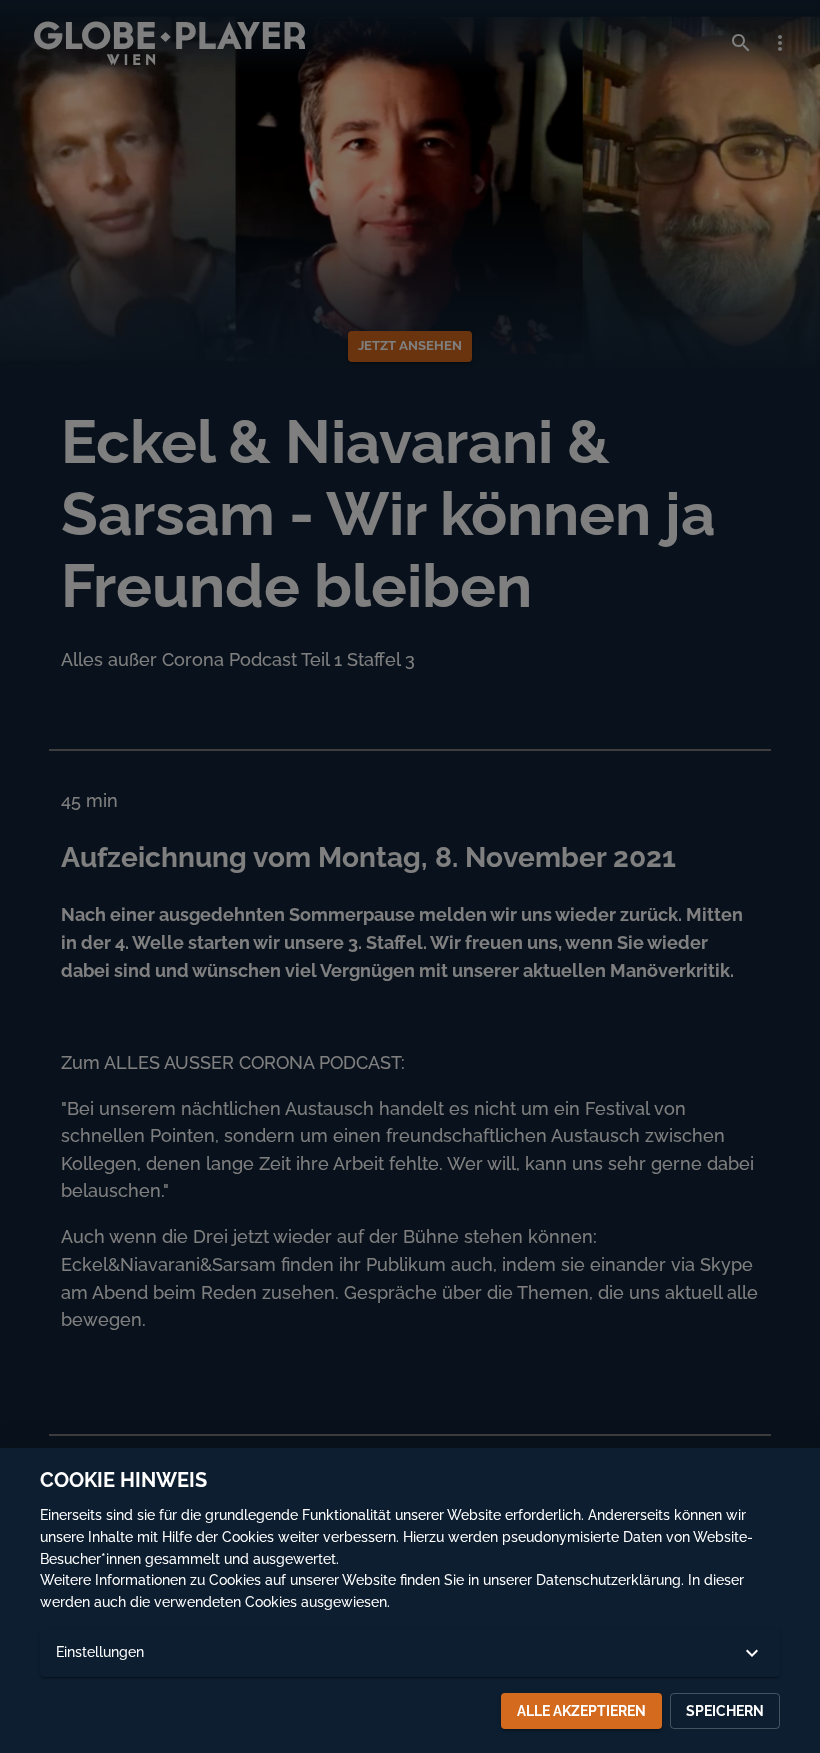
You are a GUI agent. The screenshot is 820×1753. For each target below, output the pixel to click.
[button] (410, 1653)
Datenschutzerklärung (608, 1579)
